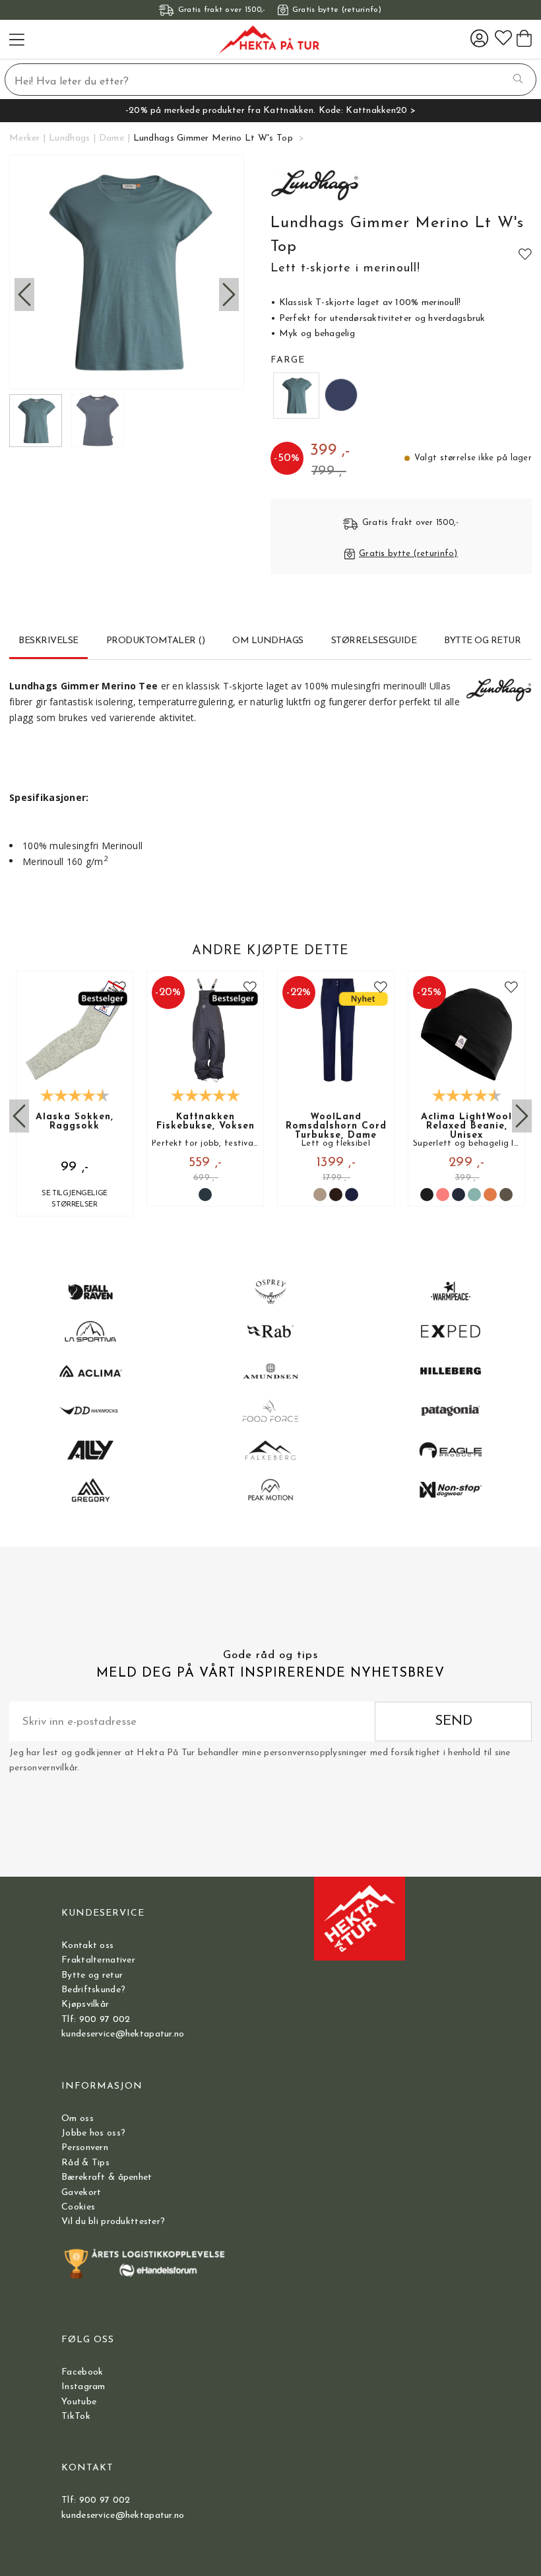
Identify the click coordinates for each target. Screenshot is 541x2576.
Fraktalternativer (98, 1960)
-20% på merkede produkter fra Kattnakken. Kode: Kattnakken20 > (270, 111)
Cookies (78, 2207)
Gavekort (81, 2193)
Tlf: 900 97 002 (96, 2020)
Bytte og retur (92, 1975)
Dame (111, 138)
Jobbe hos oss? (93, 2133)
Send (454, 1721)
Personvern (85, 2148)
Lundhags (69, 138)
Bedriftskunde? (93, 1990)
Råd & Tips (85, 2163)
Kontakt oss (87, 1946)
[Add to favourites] (525, 254)
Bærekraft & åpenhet (107, 2177)
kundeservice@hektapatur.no (123, 2034)
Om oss (78, 2119)
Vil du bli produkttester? (113, 2222)
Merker (25, 138)
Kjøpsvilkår (85, 2004)
